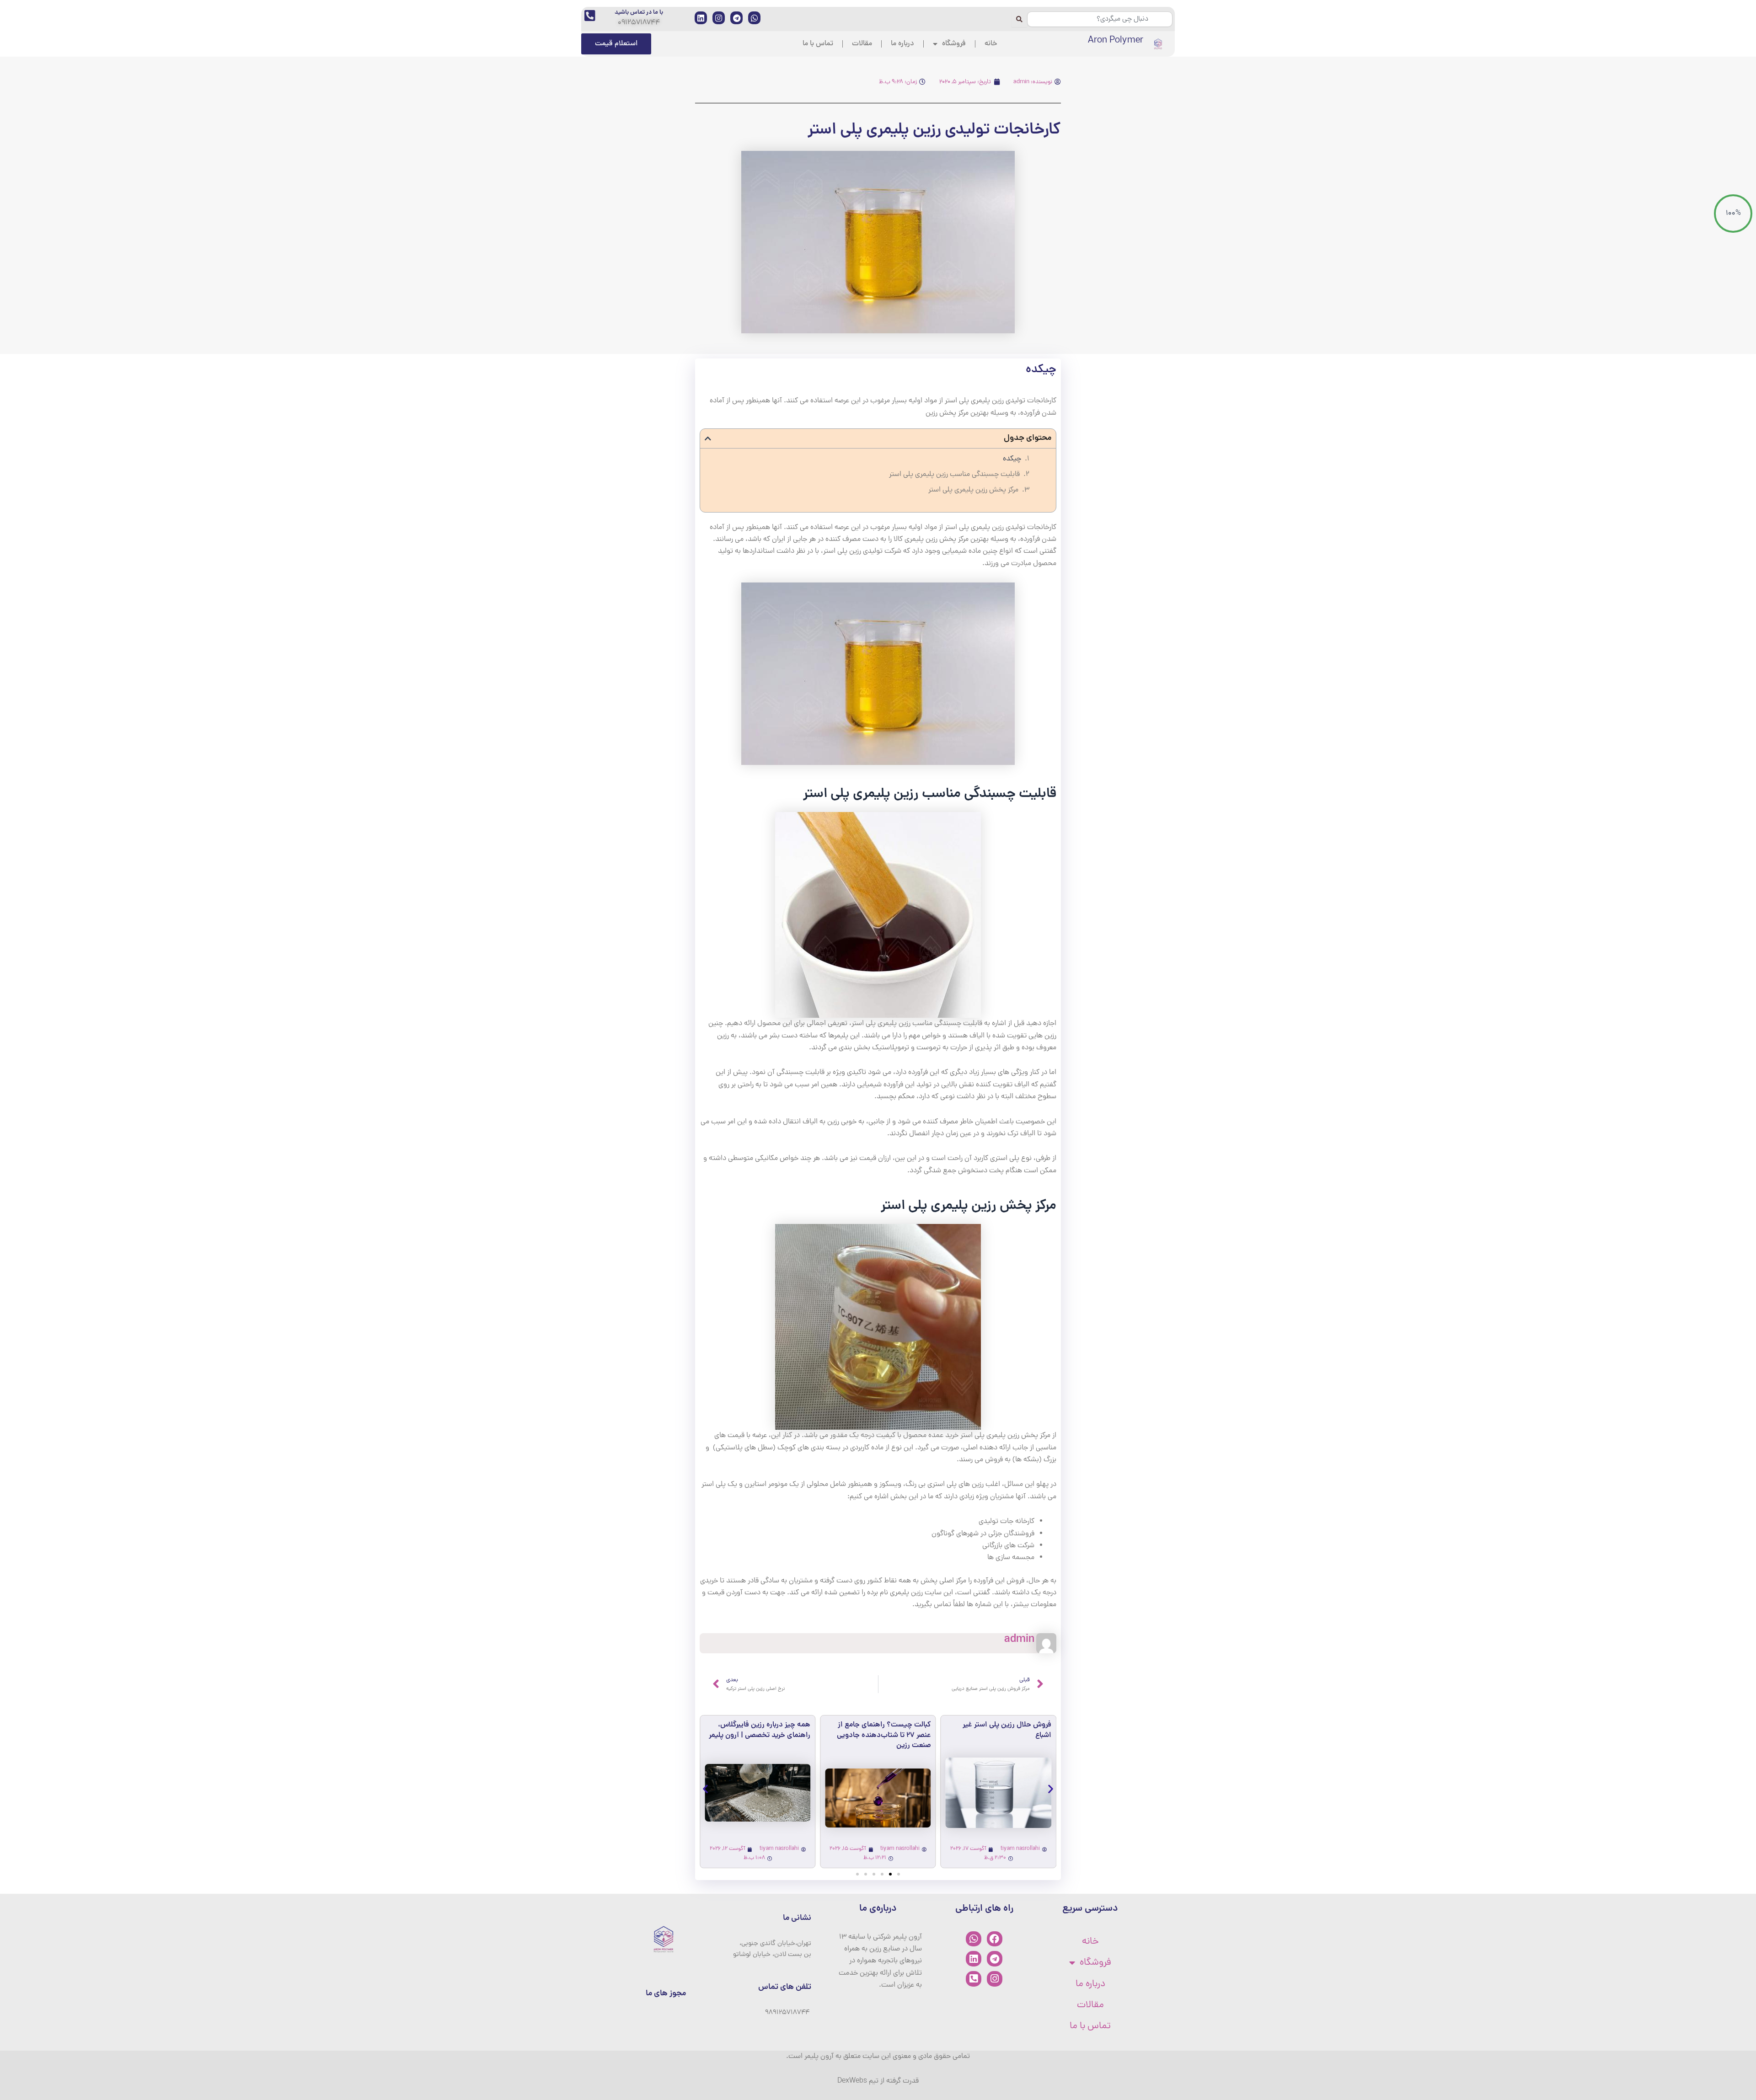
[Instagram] (995, 1979)
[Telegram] (995, 1959)
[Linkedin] (974, 1959)
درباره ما (902, 44)
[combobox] (1100, 19)
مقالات (862, 44)
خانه (991, 44)
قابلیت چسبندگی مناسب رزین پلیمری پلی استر (954, 475)
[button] (708, 438)
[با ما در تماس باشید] (590, 15)
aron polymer (1116, 41)
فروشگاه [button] (954, 44)
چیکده (1012, 459)
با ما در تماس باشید (639, 13)
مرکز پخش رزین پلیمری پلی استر (973, 490)
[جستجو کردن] (1019, 19)
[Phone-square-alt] (974, 1979)
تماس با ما (818, 44)
